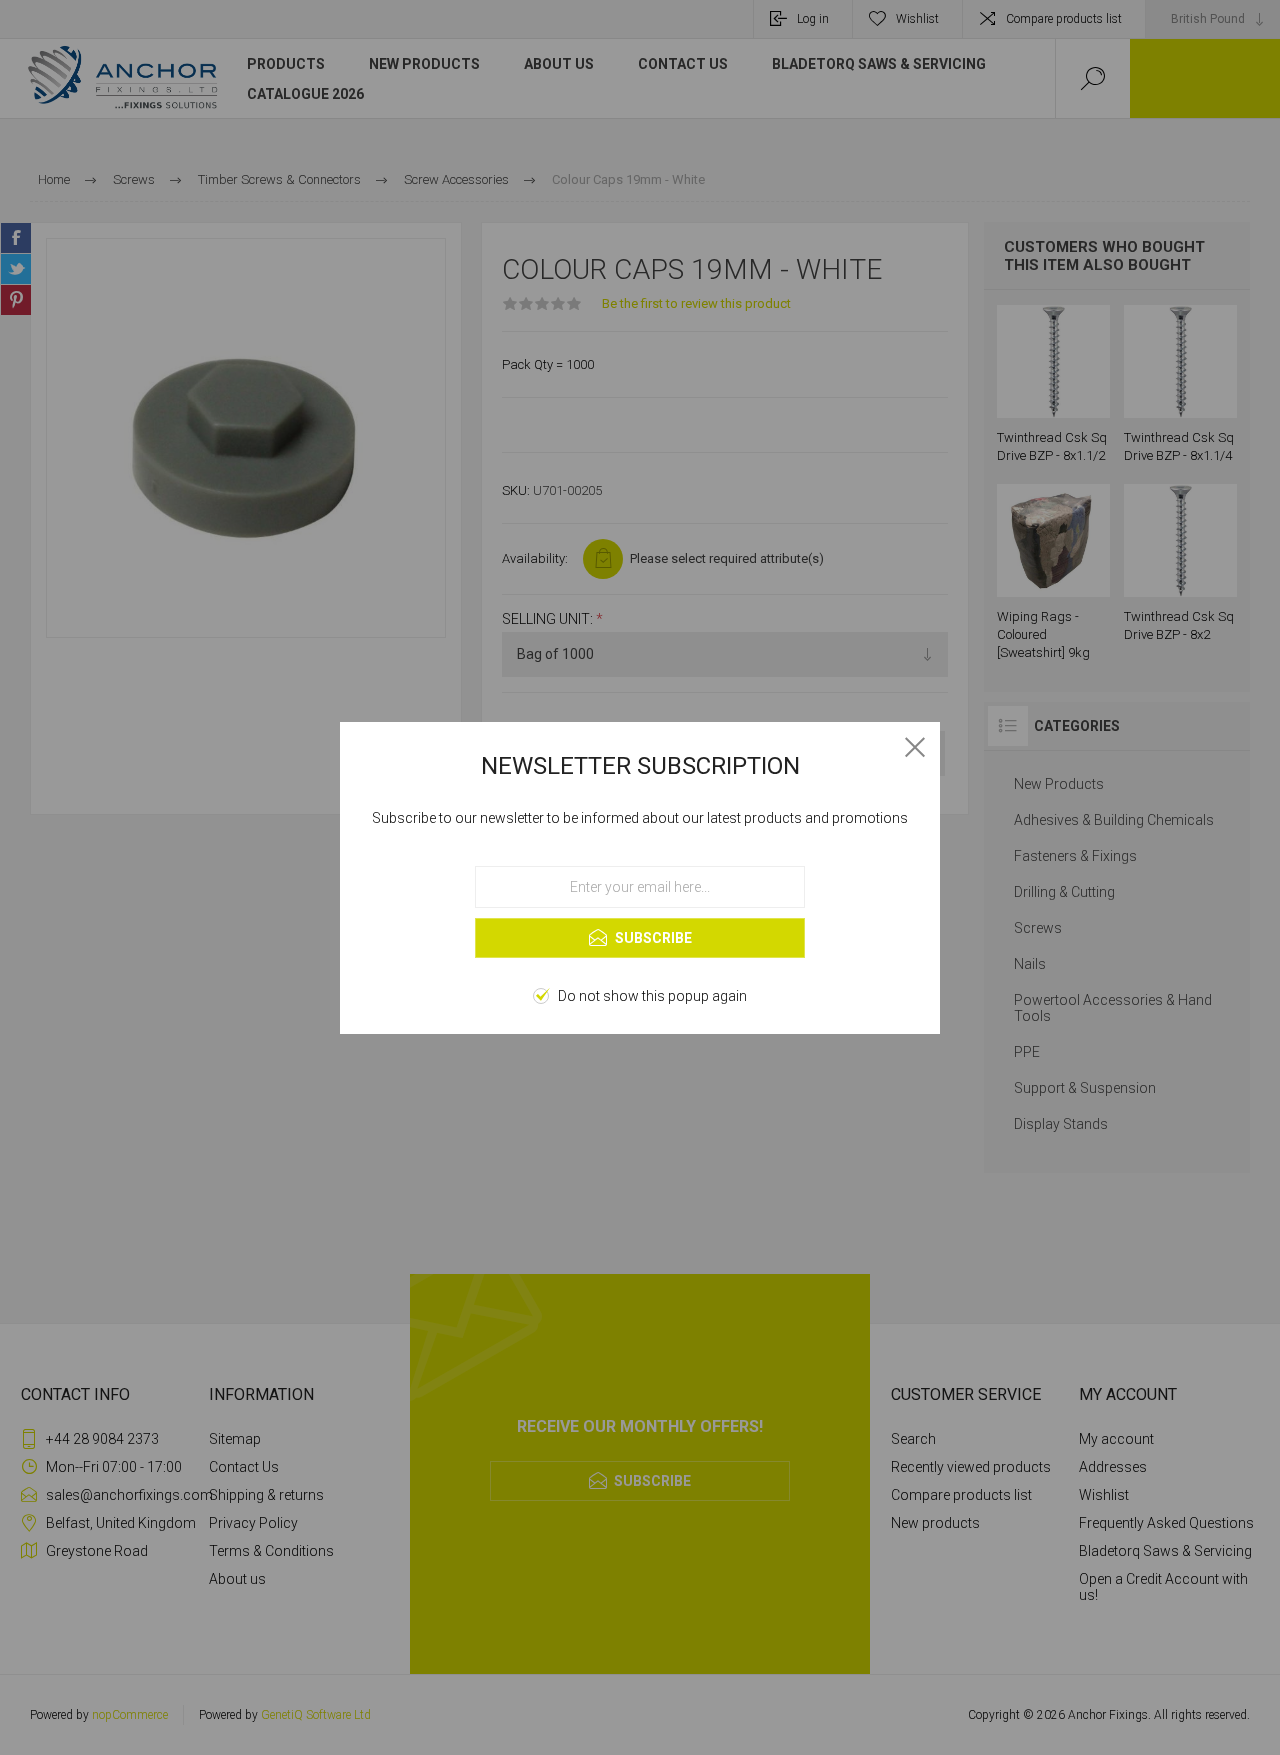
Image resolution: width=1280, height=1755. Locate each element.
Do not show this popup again (652, 996)
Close (915, 747)
